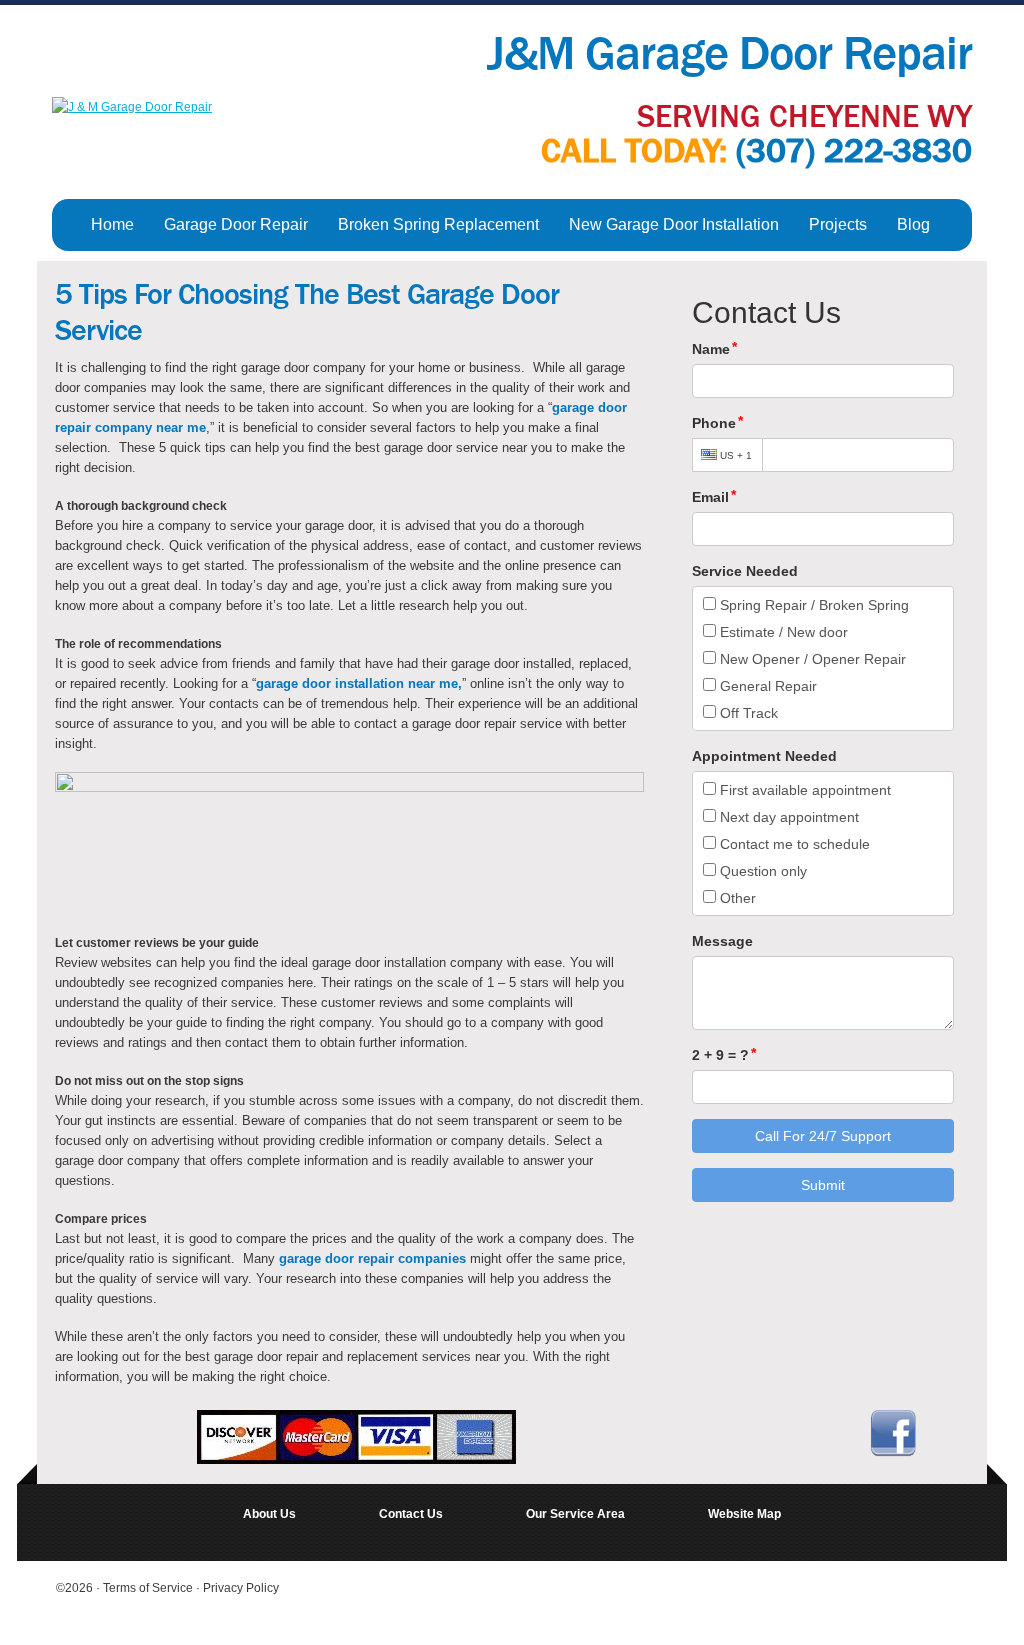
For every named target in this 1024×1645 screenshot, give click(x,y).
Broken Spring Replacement (438, 224)
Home (112, 224)
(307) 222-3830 (854, 151)
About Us (269, 1514)
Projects (838, 224)
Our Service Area (575, 1514)
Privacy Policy (241, 1588)
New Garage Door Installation (674, 224)
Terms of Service (149, 1588)
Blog (913, 224)
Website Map (744, 1514)
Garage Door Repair (236, 224)
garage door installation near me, (359, 683)
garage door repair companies (372, 1258)
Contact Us (411, 1514)
